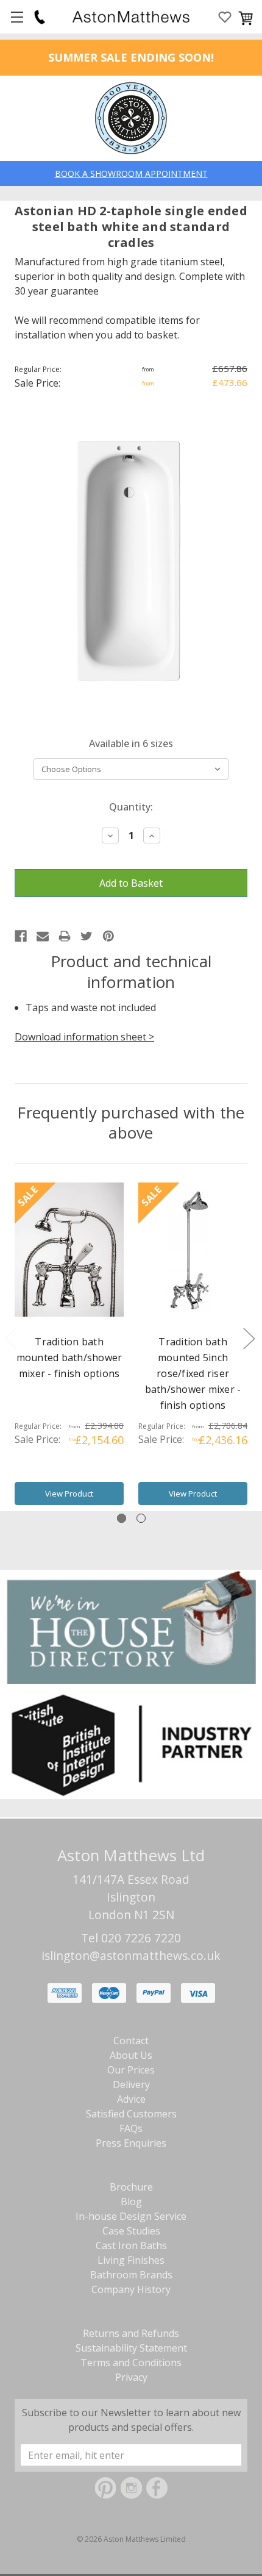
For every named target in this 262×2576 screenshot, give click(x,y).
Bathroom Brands (131, 2275)
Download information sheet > (84, 1037)
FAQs (131, 2128)
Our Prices (131, 2070)
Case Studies (131, 2231)
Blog (131, 2202)
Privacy (131, 2377)
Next (249, 1338)
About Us (131, 2055)
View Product (69, 1494)
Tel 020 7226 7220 (131, 1938)
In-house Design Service (131, 2216)
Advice (131, 2099)
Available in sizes (131, 743)
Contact (131, 2041)
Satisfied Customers (131, 2114)
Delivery (131, 2084)
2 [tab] (141, 1518)
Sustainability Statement (131, 2348)
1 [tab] (122, 1518)
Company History (131, 2289)
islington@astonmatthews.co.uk (131, 1955)
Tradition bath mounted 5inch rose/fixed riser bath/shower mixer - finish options (193, 1373)
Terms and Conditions (131, 2363)
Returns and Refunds (131, 2333)
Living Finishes (131, 2260)
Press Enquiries (131, 2143)
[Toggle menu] (17, 17)
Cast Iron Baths (131, 2245)
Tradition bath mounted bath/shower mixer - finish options (69, 1358)
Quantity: (131, 807)
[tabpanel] (69, 1347)
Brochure (131, 2187)
